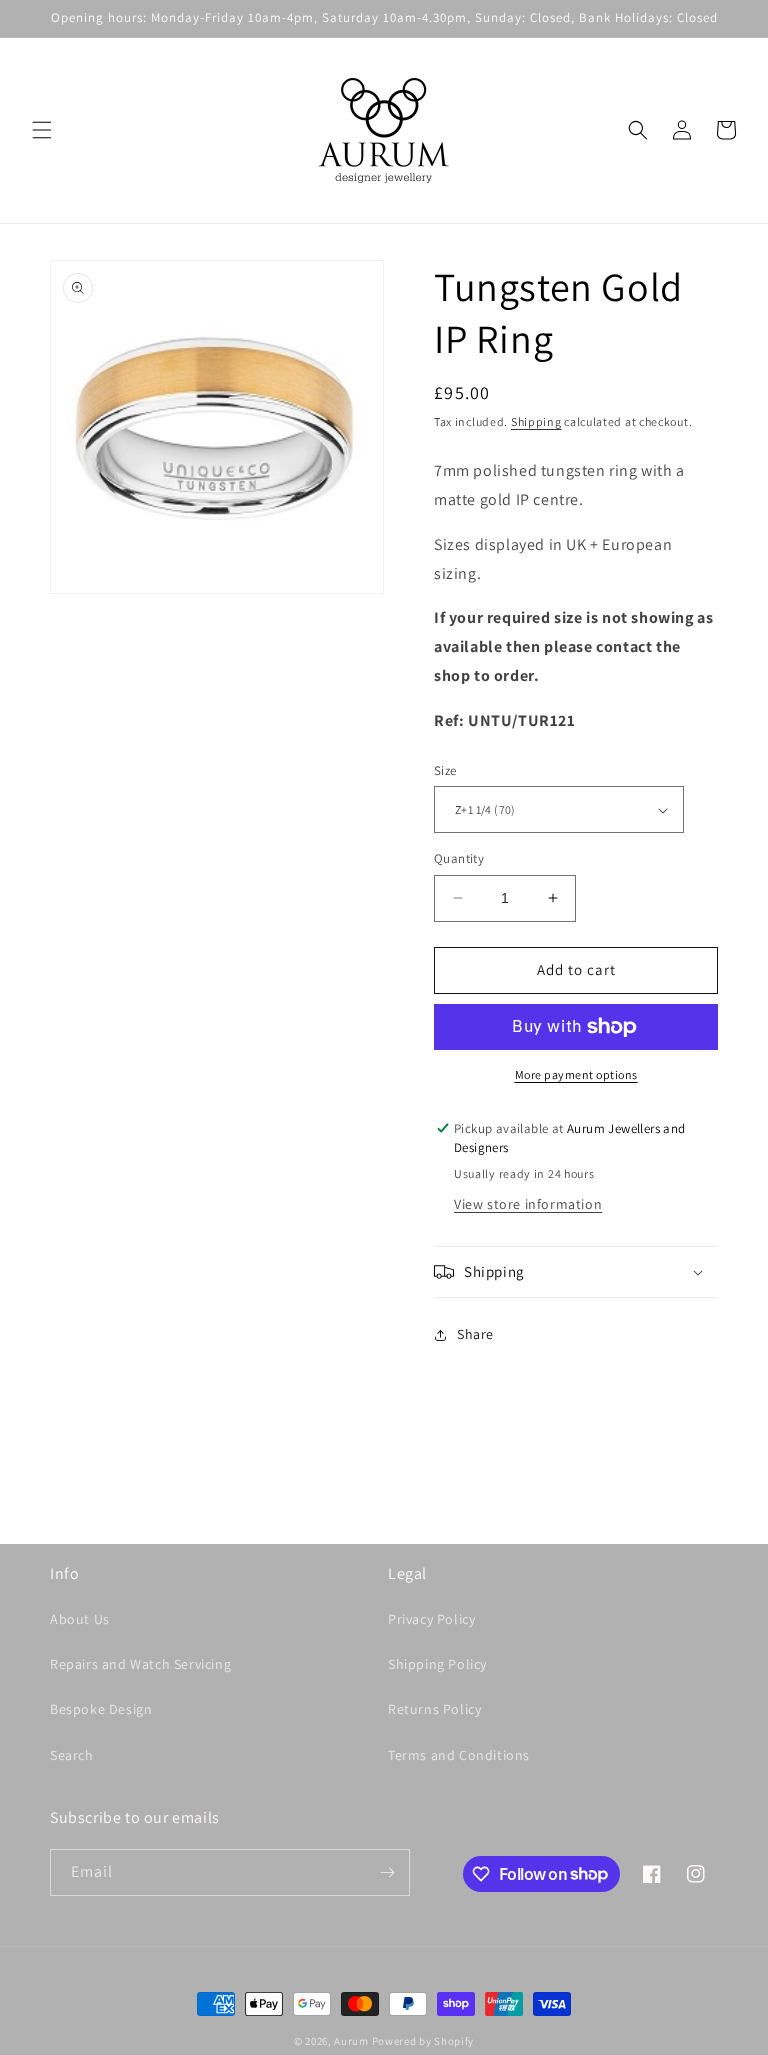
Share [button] (475, 1334)
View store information (528, 1204)
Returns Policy (434, 1709)
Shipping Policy (437, 1664)
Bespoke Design (101, 1709)
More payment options (576, 1074)
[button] (42, 130)
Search (72, 1755)
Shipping (536, 421)
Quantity (459, 858)
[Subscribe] (387, 1872)
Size (445, 770)
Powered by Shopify (423, 2041)
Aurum (351, 2041)
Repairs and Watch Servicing (140, 1664)
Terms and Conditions (459, 1755)
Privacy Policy (431, 1619)
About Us (80, 1619)
